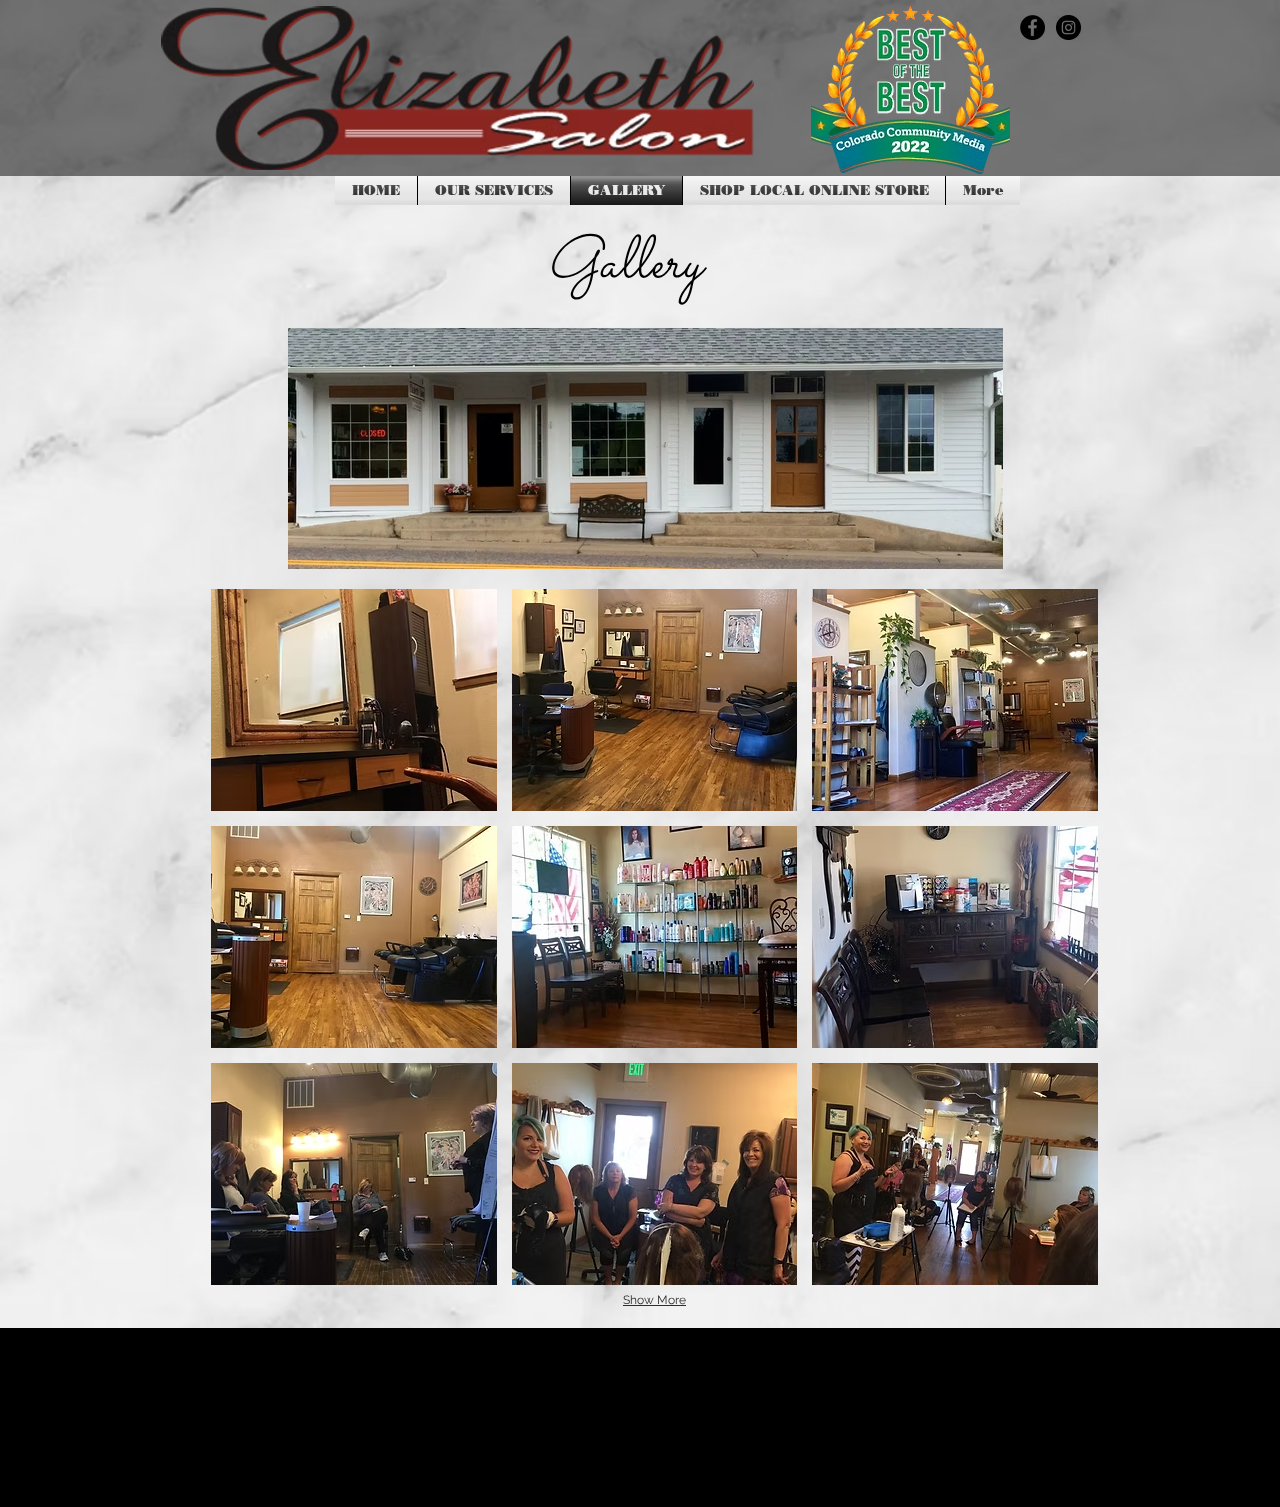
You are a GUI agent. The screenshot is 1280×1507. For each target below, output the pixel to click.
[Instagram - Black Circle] (1068, 27)
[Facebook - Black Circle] (1032, 27)
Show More (654, 1300)
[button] (354, 700)
